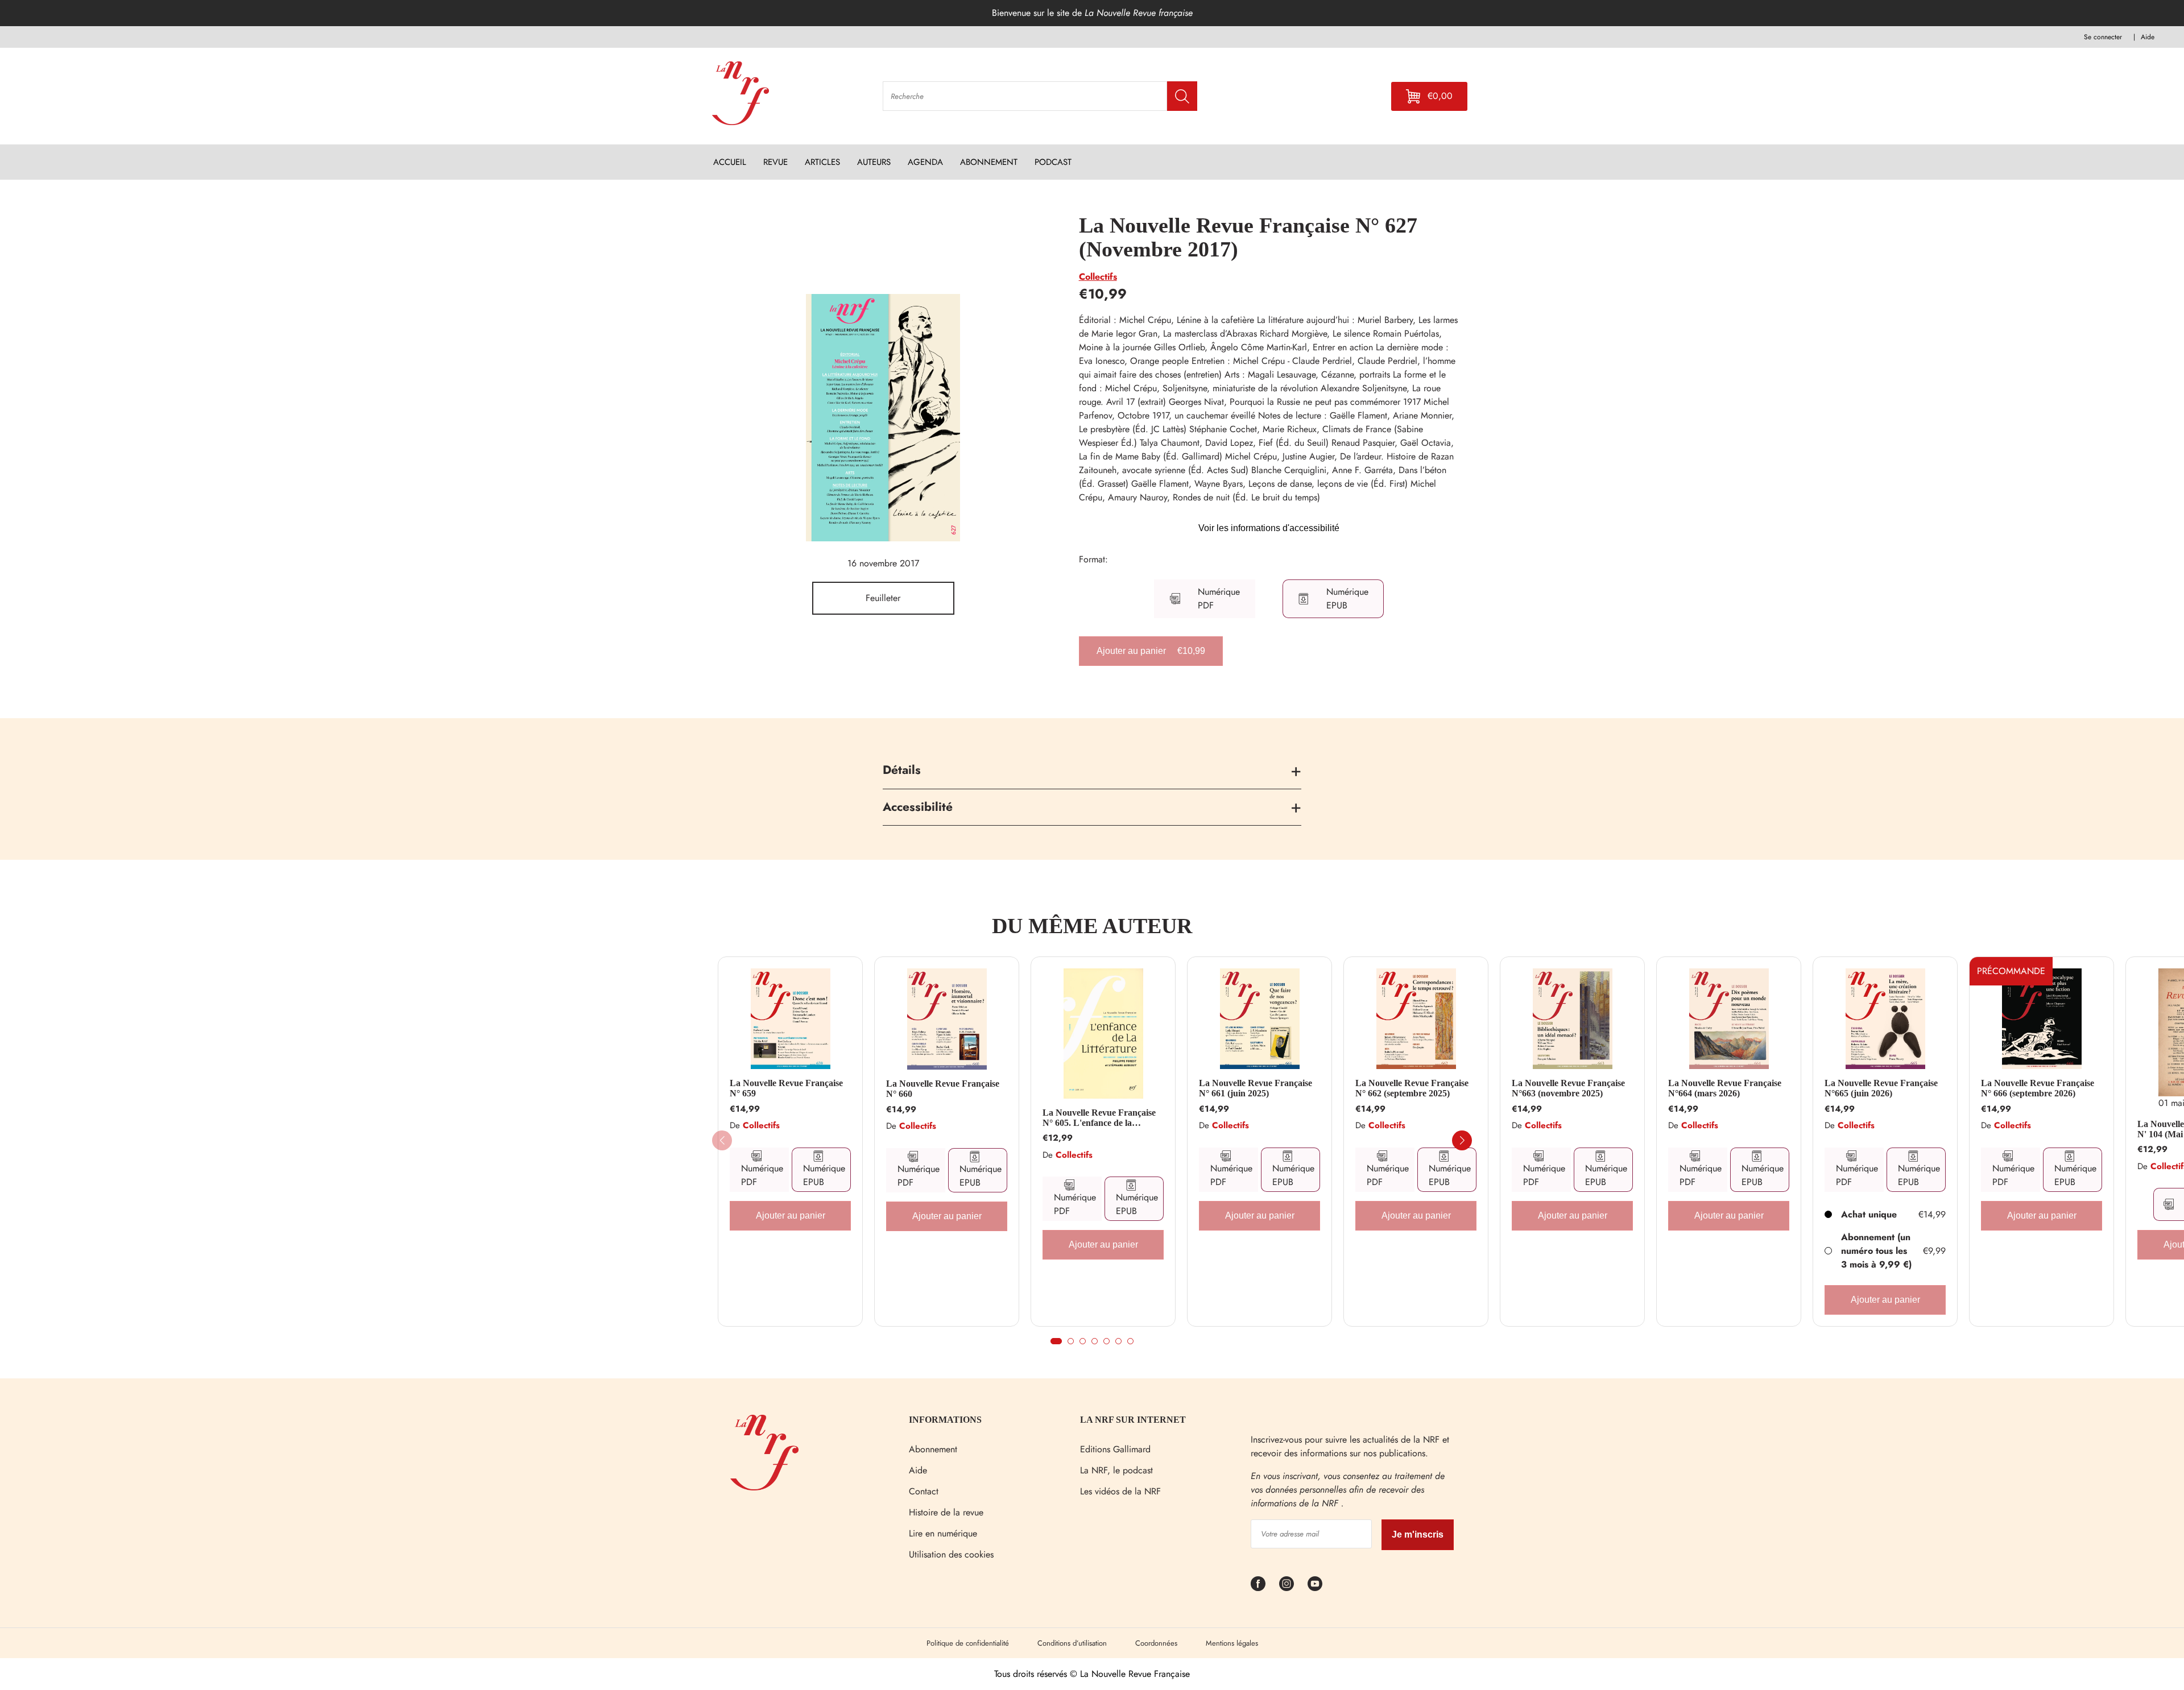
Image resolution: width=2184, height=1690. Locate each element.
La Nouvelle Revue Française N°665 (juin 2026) (1881, 1088)
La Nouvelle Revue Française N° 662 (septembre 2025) (1412, 1088)
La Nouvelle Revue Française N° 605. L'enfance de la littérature (1099, 1118)
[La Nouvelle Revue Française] (764, 1487)
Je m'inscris (1418, 1534)
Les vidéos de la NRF (1120, 1491)
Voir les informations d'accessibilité (1269, 528)
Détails (902, 770)
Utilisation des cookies (951, 1554)
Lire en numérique (943, 1533)
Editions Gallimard (1115, 1449)
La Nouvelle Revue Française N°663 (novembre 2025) (1568, 1088)
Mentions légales (1232, 1643)
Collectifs (1098, 277)
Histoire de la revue (946, 1512)
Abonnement (933, 1449)
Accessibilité (918, 807)
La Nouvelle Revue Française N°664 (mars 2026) (1725, 1088)
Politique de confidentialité (968, 1643)
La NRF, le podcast (1116, 1470)
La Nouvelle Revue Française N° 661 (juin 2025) (1256, 1088)
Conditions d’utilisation (1072, 1643)
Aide (918, 1470)
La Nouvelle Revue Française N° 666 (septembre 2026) (2038, 1088)
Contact (924, 1491)
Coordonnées (1156, 1643)
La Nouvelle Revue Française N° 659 (786, 1088)
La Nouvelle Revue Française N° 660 (943, 1089)
